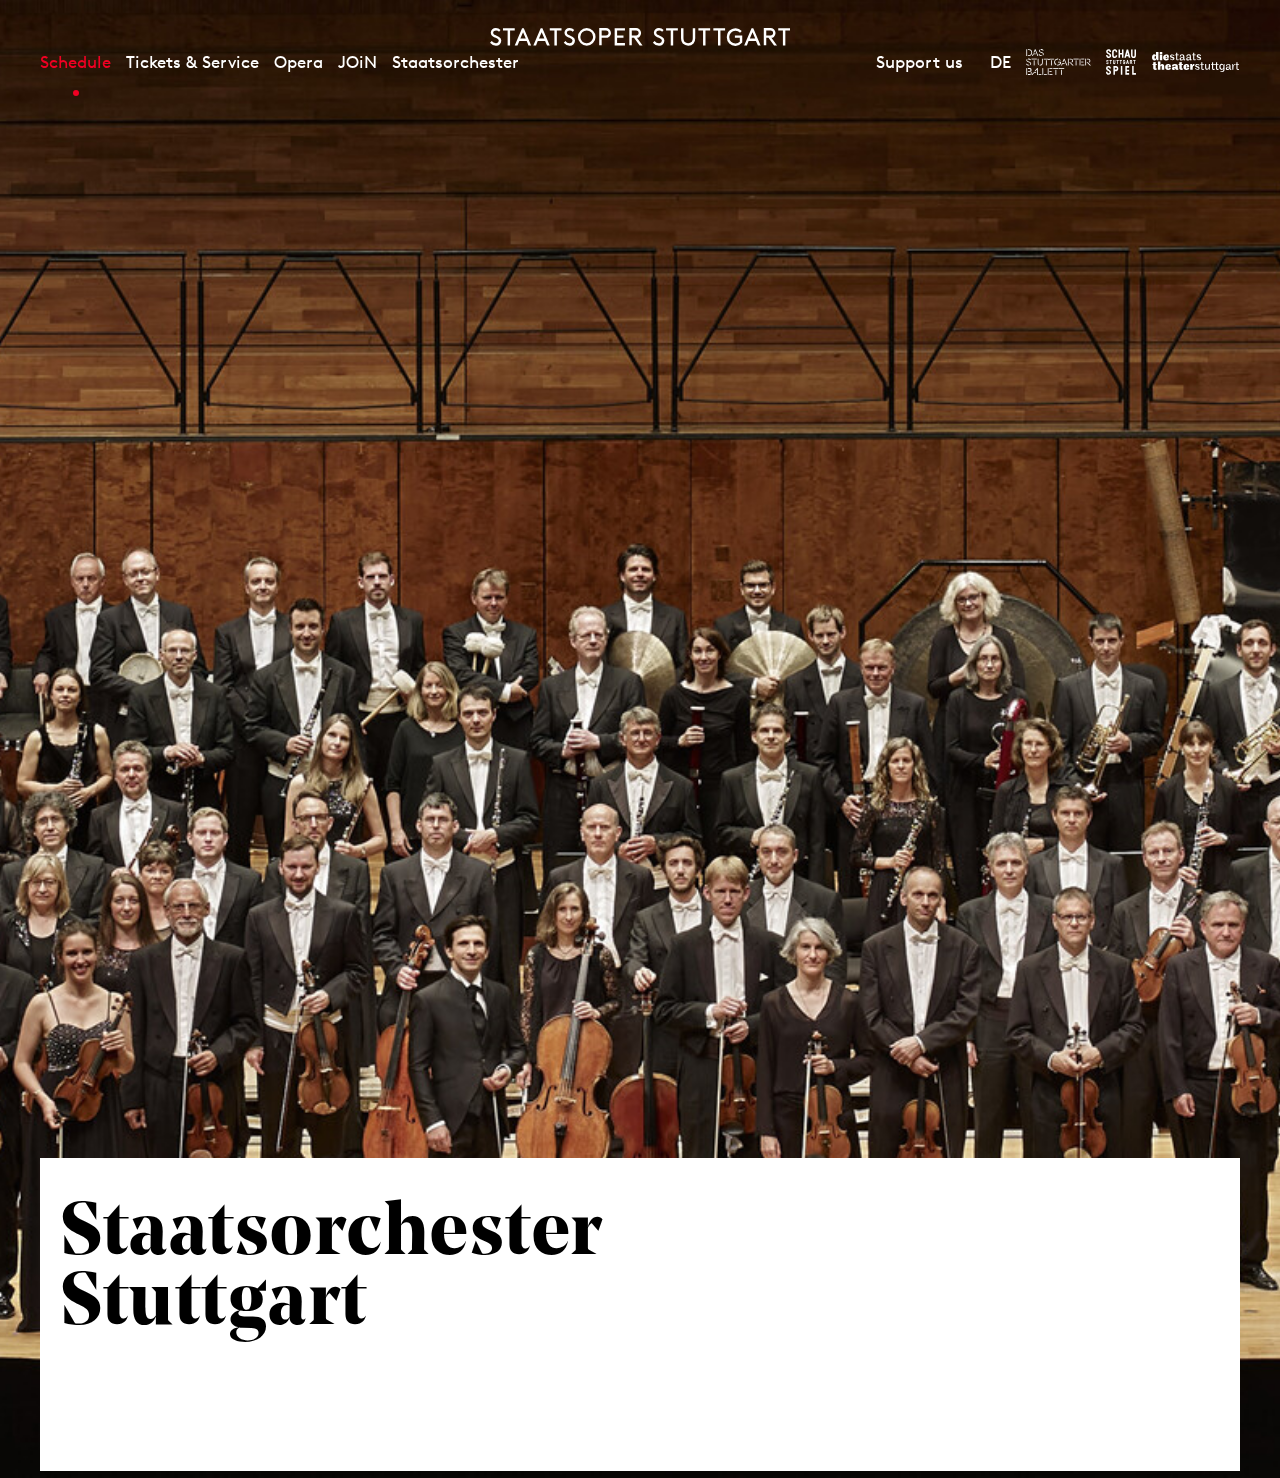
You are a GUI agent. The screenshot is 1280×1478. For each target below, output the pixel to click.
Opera (298, 62)
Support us (919, 62)
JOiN (357, 62)
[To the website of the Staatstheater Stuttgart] (1195, 62)
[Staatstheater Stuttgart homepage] (640, 37)
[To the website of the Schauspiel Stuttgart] (1121, 62)
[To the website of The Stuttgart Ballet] (1058, 62)
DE (1000, 62)
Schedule (75, 62)
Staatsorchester (455, 62)
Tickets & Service (192, 62)
